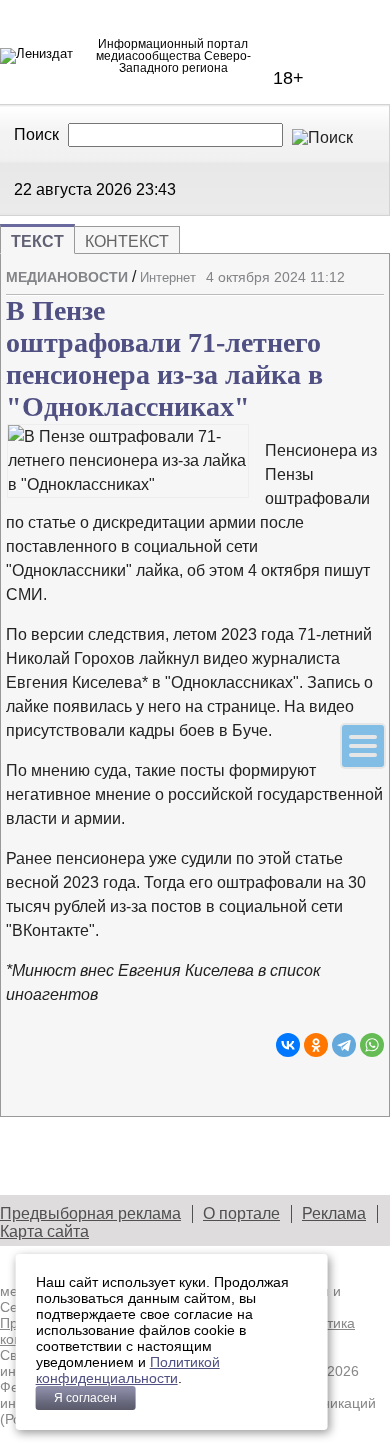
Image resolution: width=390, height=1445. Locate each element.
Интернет (168, 277)
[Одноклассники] (316, 1045)
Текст (37, 241)
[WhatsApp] (372, 1045)
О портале (241, 1213)
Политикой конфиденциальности (128, 1370)
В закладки (369, 299)
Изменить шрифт (334, 299)
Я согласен (85, 1398)
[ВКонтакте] (288, 1045)
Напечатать (299, 299)
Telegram (237, 188)
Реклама (334, 1213)
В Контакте (212, 188)
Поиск (36, 134)
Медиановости (67, 277)
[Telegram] (344, 1045)
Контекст (127, 241)
